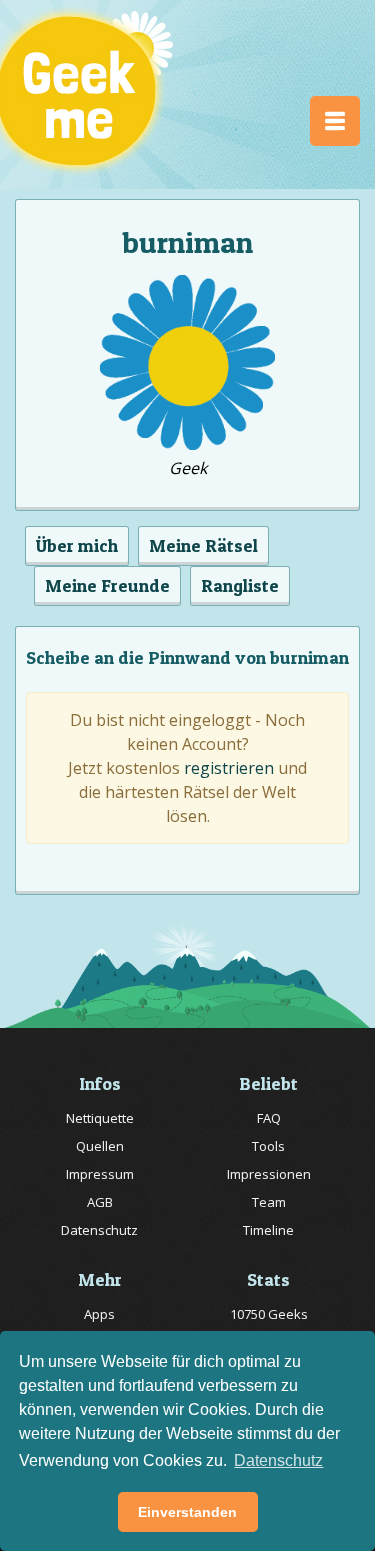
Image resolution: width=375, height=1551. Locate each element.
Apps (99, 1314)
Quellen (100, 1146)
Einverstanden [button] (187, 1512)
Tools (268, 1146)
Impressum (100, 1174)
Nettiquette (100, 1118)
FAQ (269, 1118)
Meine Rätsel (203, 545)
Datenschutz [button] (278, 1460)
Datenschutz (99, 1230)
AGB (100, 1202)
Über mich (77, 545)
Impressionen (269, 1174)
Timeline (268, 1230)
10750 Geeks (269, 1314)
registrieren (229, 768)
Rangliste (240, 585)
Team (269, 1202)
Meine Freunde (107, 585)
